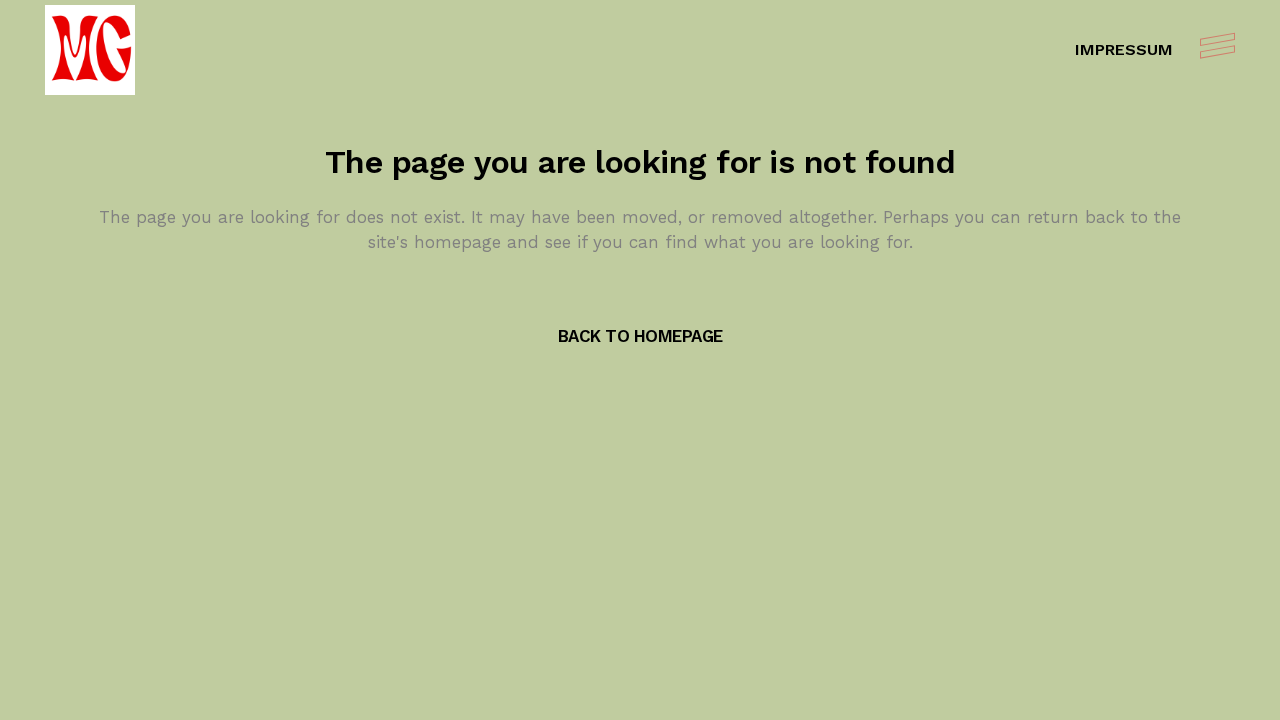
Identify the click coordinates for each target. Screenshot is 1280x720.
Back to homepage (640, 336)
